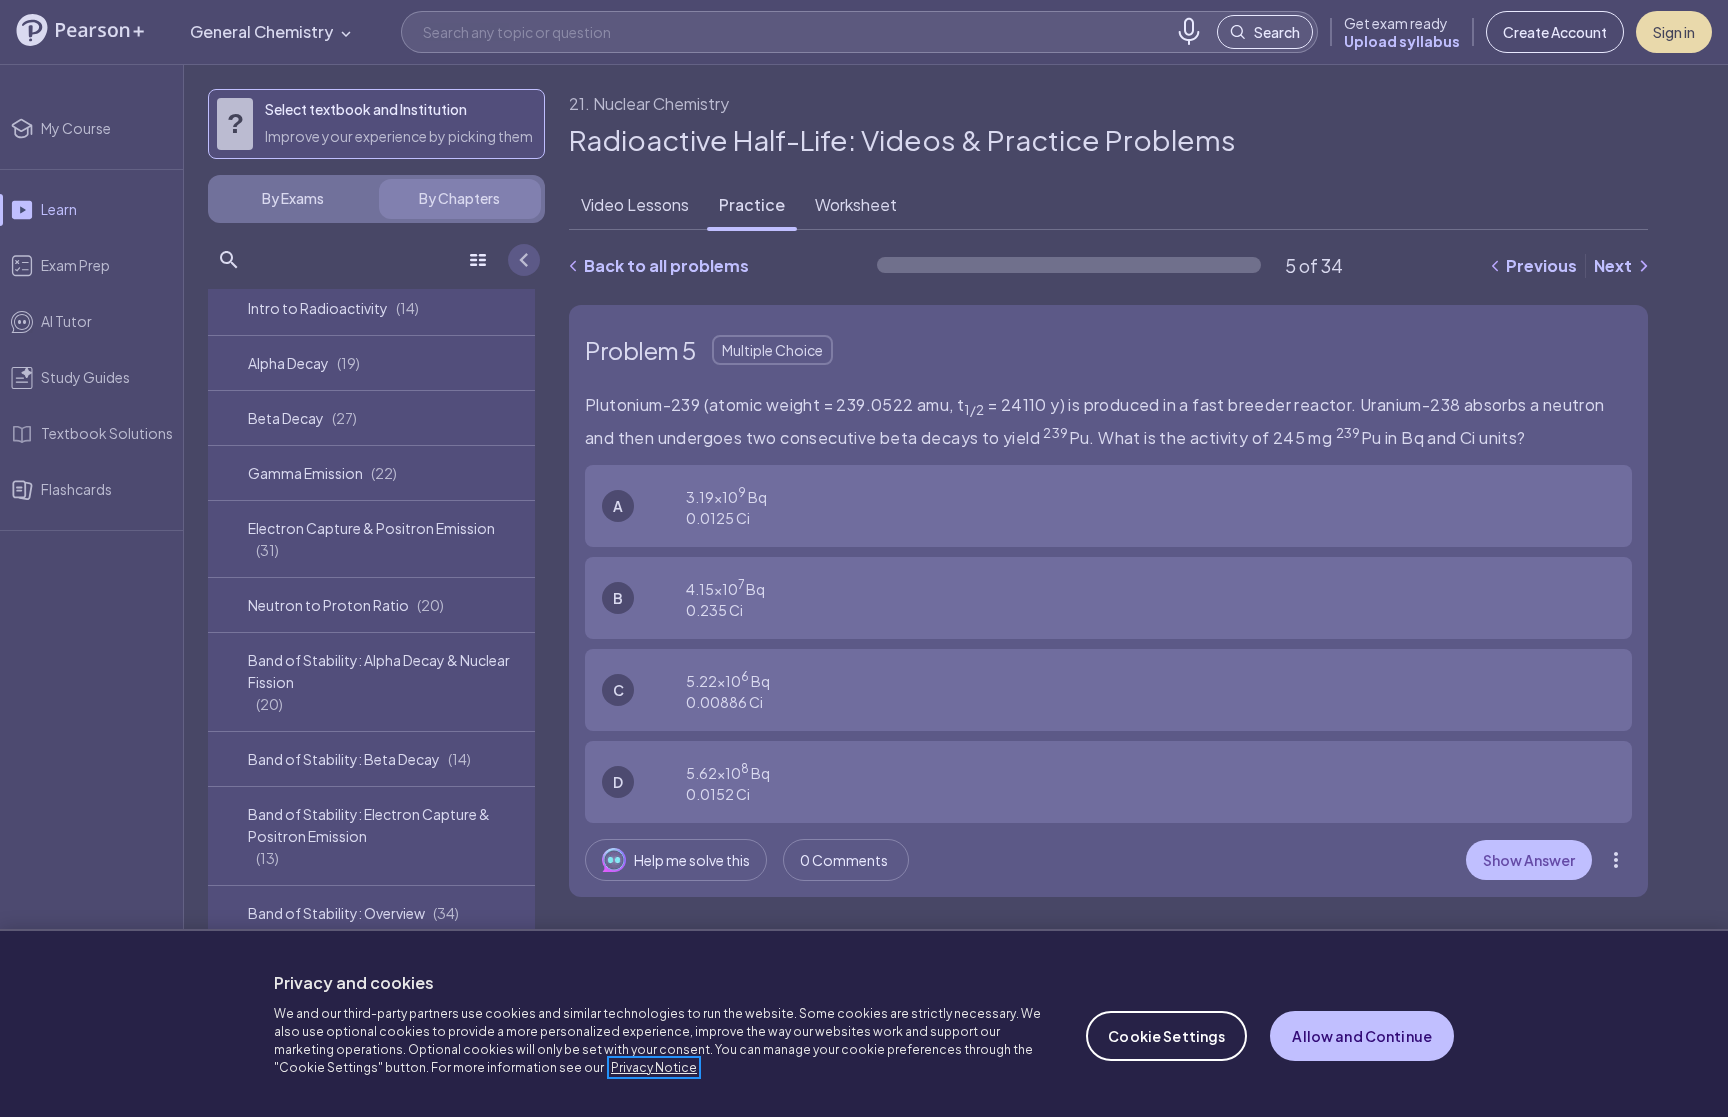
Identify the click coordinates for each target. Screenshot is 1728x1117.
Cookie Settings (1166, 1036)
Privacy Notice (654, 1067)
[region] (864, 1023)
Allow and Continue (1362, 1036)
